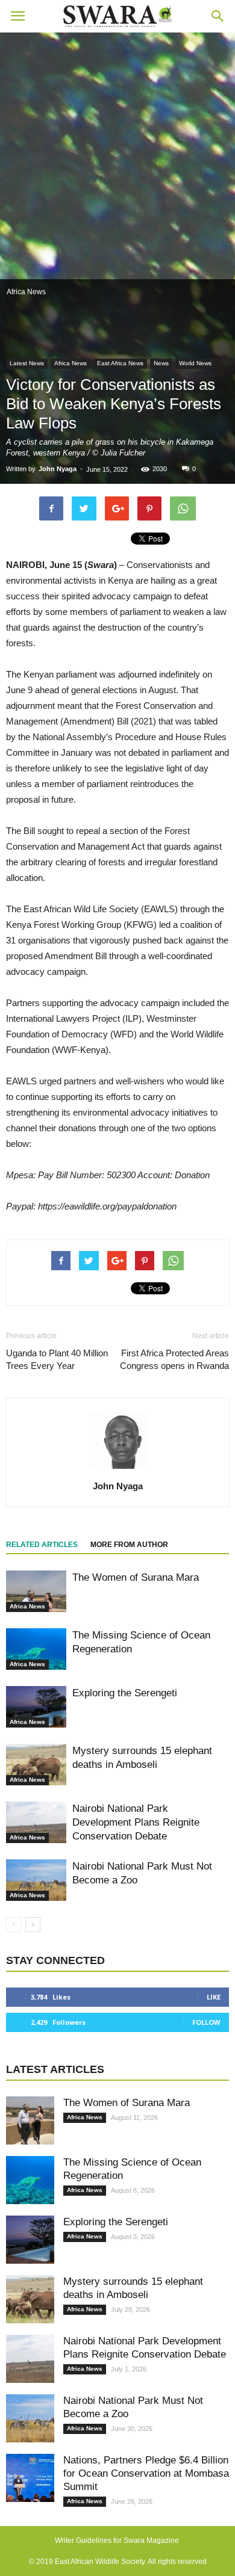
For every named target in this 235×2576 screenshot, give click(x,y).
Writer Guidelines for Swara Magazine (118, 2540)
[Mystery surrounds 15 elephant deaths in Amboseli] (36, 1765)
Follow (206, 2022)
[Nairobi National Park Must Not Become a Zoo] (36, 1880)
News (161, 363)
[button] (218, 16)
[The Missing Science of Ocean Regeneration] (36, 1649)
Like (214, 1997)
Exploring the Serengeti (125, 1693)
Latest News (27, 363)
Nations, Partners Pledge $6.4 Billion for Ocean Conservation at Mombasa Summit (146, 2473)
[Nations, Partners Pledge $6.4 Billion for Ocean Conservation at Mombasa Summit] (30, 2478)
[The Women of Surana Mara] (36, 1591)
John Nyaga (58, 469)
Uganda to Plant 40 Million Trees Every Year (57, 1359)
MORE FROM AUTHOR (129, 1545)
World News (195, 363)
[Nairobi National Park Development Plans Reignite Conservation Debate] (36, 1822)
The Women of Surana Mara (136, 1577)
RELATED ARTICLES (42, 1545)
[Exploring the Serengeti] (36, 1707)
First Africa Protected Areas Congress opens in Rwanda (174, 1359)
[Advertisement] (117, 156)
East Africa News (120, 363)
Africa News (70, 363)
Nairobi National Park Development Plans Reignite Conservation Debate (136, 1822)
